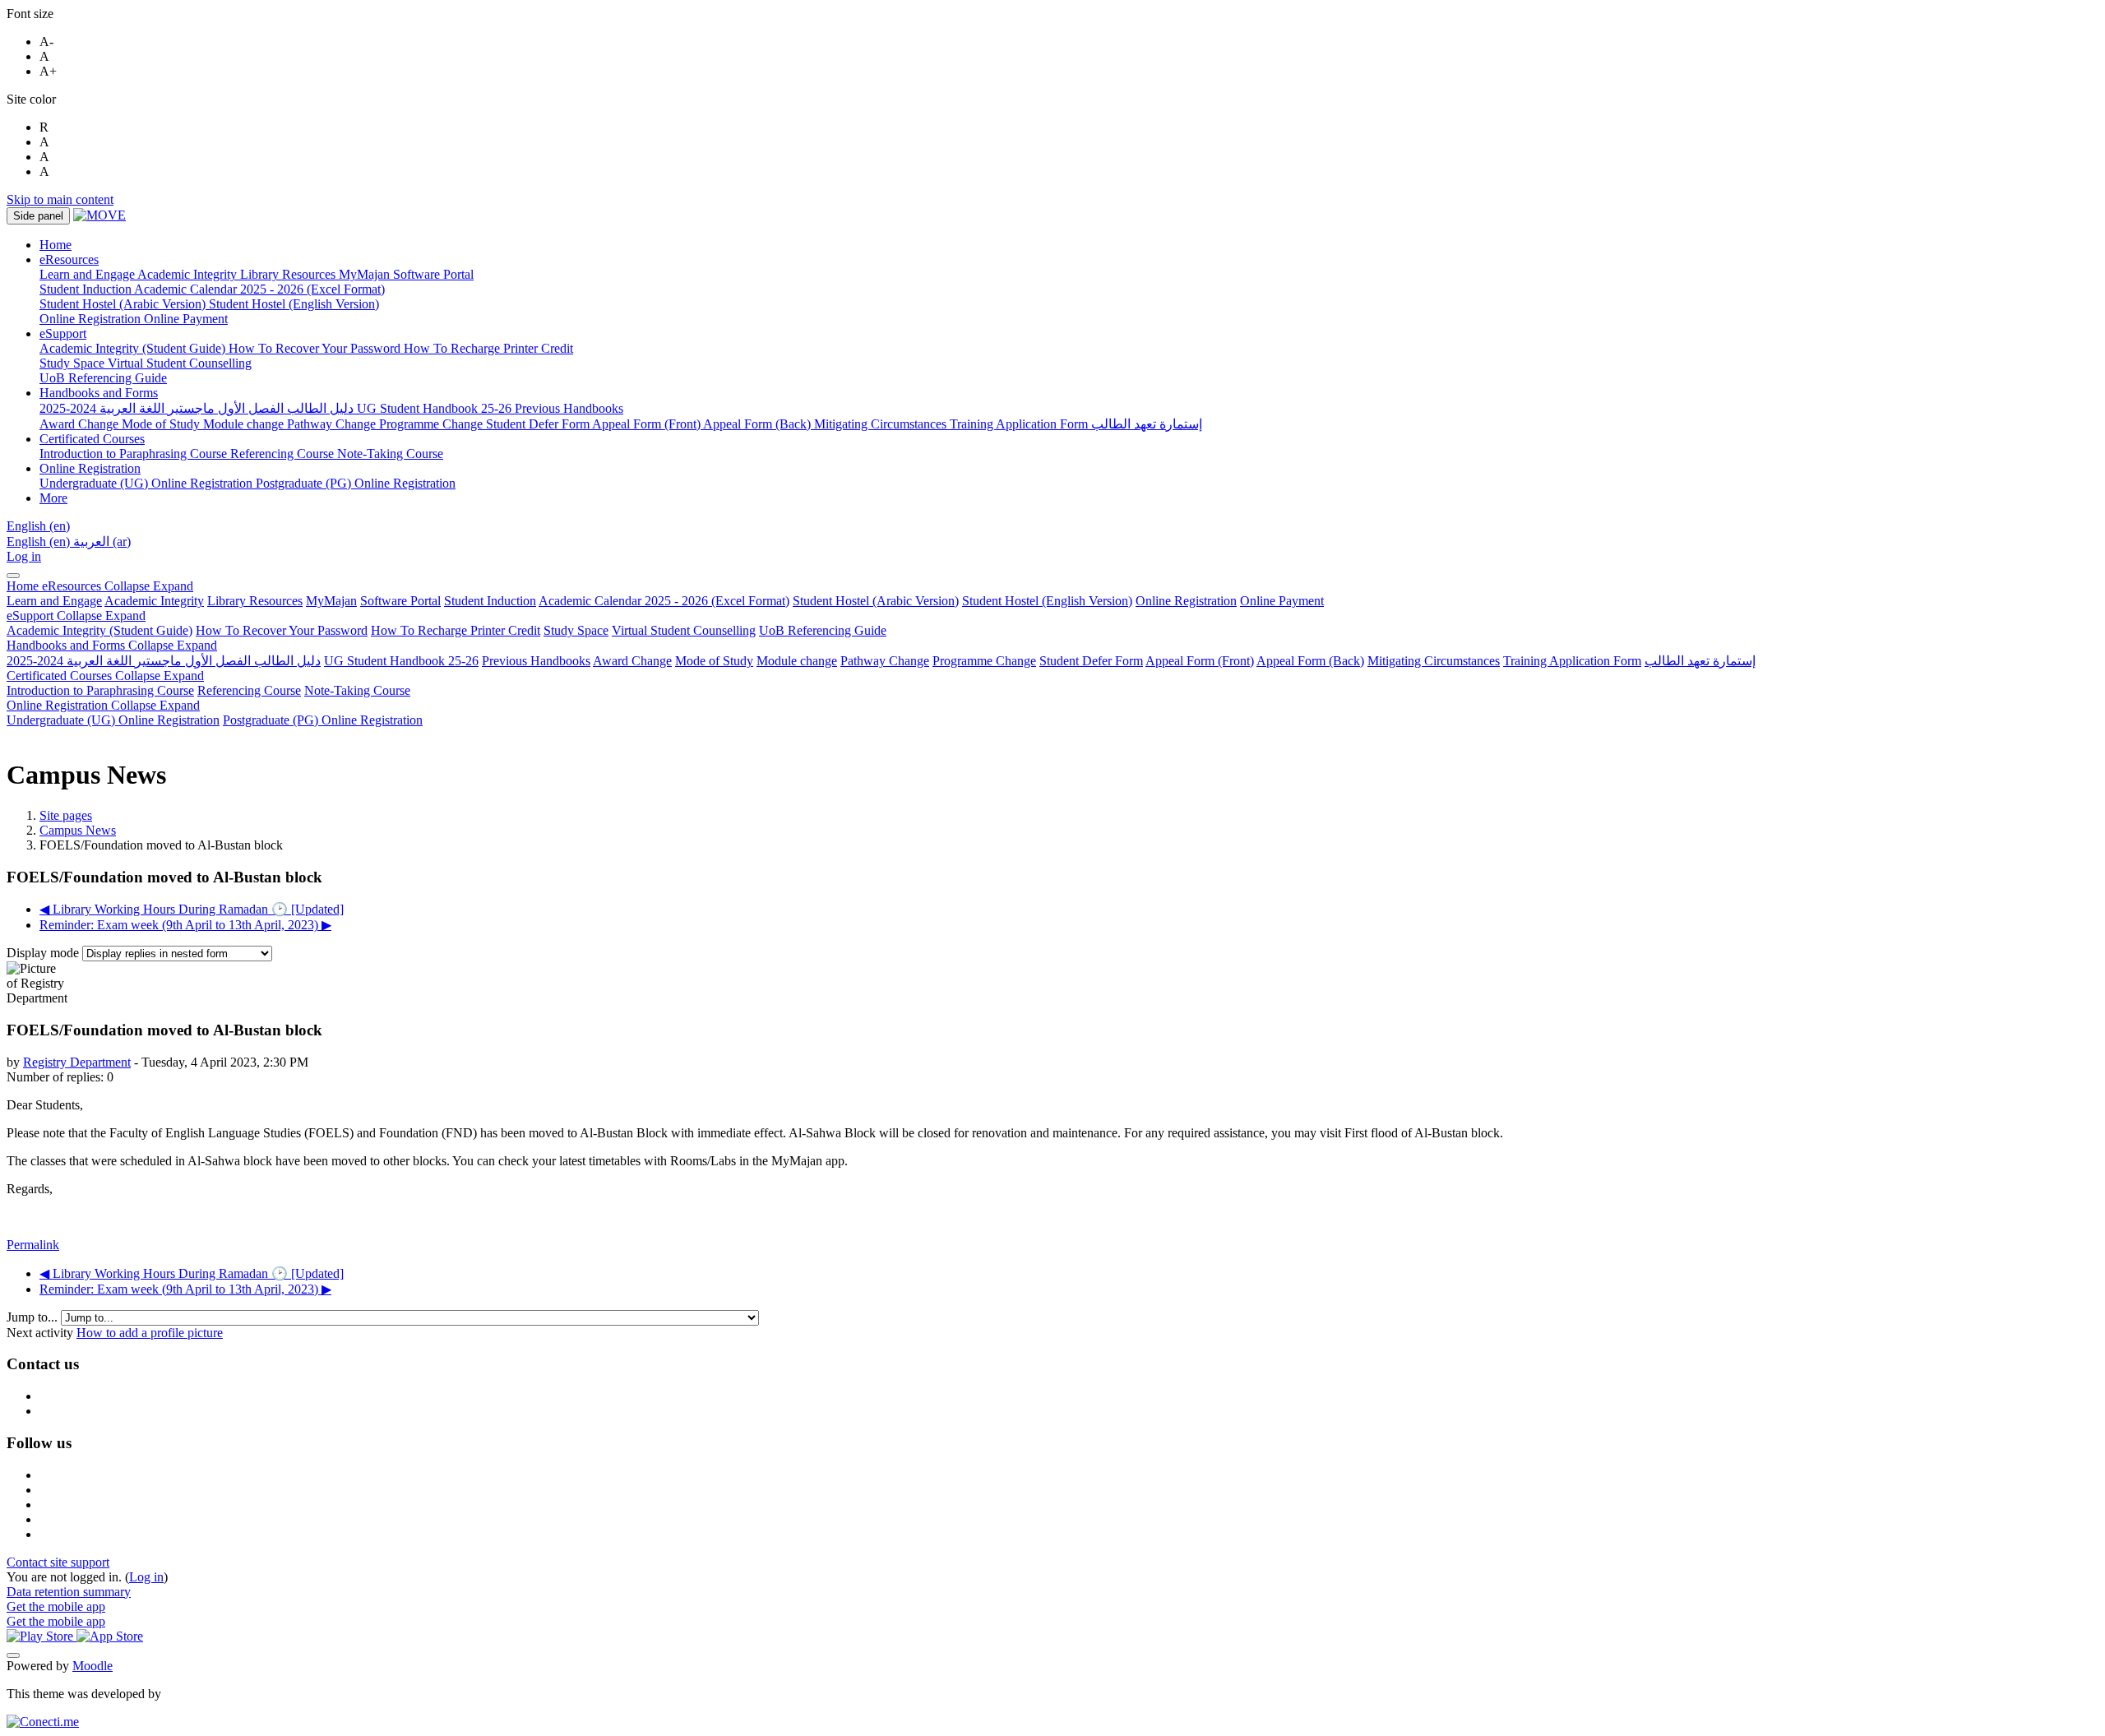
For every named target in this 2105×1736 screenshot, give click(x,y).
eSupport (76, 616)
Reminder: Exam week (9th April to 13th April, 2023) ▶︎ (185, 925)
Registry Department (77, 1062)
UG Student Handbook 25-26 (401, 661)
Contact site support (58, 1562)
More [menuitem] (53, 498)
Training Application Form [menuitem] (1020, 424)
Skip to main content (60, 199)
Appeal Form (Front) (1200, 661)
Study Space (576, 630)
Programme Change (984, 661)
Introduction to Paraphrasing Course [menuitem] (135, 454)
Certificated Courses (105, 676)
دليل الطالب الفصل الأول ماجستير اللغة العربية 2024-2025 (164, 661)
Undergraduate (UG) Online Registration (113, 720)
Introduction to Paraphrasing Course (100, 690)
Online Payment (1282, 601)
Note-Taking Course (357, 690)
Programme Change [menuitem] (433, 424)
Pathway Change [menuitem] (333, 424)
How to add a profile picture (150, 1333)
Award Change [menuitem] (81, 424)
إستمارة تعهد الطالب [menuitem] (1147, 424)
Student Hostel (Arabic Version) (876, 601)
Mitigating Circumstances (1434, 661)
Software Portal (400, 601)
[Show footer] (13, 1655)
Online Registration (1186, 601)
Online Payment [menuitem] (186, 319)
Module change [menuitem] (245, 424)
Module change (797, 661)
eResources (118, 586)
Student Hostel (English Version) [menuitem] (294, 304)
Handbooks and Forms (112, 645)
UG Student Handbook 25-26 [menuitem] (436, 408)
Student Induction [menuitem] (87, 289)
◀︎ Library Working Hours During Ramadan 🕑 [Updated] (192, 909)
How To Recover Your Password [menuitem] (316, 348)
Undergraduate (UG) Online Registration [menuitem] (148, 483)
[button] (38, 526)
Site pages (66, 815)
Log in (24, 556)
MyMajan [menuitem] (366, 274)
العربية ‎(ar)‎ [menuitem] (102, 542)
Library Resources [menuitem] (289, 274)
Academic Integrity (154, 601)
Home (24, 586)
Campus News (78, 830)
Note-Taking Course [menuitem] (390, 454)
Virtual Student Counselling (684, 630)
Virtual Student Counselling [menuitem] (180, 363)
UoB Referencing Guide (823, 630)
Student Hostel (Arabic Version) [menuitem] (124, 304)
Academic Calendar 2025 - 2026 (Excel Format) (664, 601)
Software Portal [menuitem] (433, 274)
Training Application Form (1572, 661)
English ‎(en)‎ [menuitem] (40, 542)
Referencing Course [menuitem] (284, 454)
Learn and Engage (54, 601)
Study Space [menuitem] (74, 363)
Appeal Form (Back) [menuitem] (759, 424)
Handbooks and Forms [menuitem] (99, 393)
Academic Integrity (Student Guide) (99, 630)
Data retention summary (69, 1592)
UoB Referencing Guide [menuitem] (103, 378)
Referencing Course (249, 690)
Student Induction (490, 601)
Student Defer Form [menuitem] (539, 424)
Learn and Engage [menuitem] (88, 274)
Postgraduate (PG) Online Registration (323, 720)
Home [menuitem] (56, 245)
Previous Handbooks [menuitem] (569, 408)
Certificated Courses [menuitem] (92, 439)
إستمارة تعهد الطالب (1700, 661)
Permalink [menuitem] (33, 1245)
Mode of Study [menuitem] (162, 424)
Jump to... (34, 1317)
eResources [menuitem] (69, 259)
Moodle (93, 1666)
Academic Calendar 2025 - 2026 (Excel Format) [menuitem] (259, 289)
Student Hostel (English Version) (1047, 601)
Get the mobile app (56, 1606)
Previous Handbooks (536, 661)
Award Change (632, 661)
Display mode (44, 953)
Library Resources (255, 601)
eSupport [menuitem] (63, 333)
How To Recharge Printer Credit (456, 630)
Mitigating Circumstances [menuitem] (882, 424)
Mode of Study (714, 661)
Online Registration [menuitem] (92, 319)
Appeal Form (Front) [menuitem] (648, 424)
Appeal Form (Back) (1310, 661)
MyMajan (331, 601)
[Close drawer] (13, 576)
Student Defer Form (1091, 661)
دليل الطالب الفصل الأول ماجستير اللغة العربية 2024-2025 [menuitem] (198, 408)
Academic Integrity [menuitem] (189, 274)
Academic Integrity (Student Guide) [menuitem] (134, 348)
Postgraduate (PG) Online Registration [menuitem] (356, 483)
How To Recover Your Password (282, 630)
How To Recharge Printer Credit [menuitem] (488, 348)
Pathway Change (885, 661)
